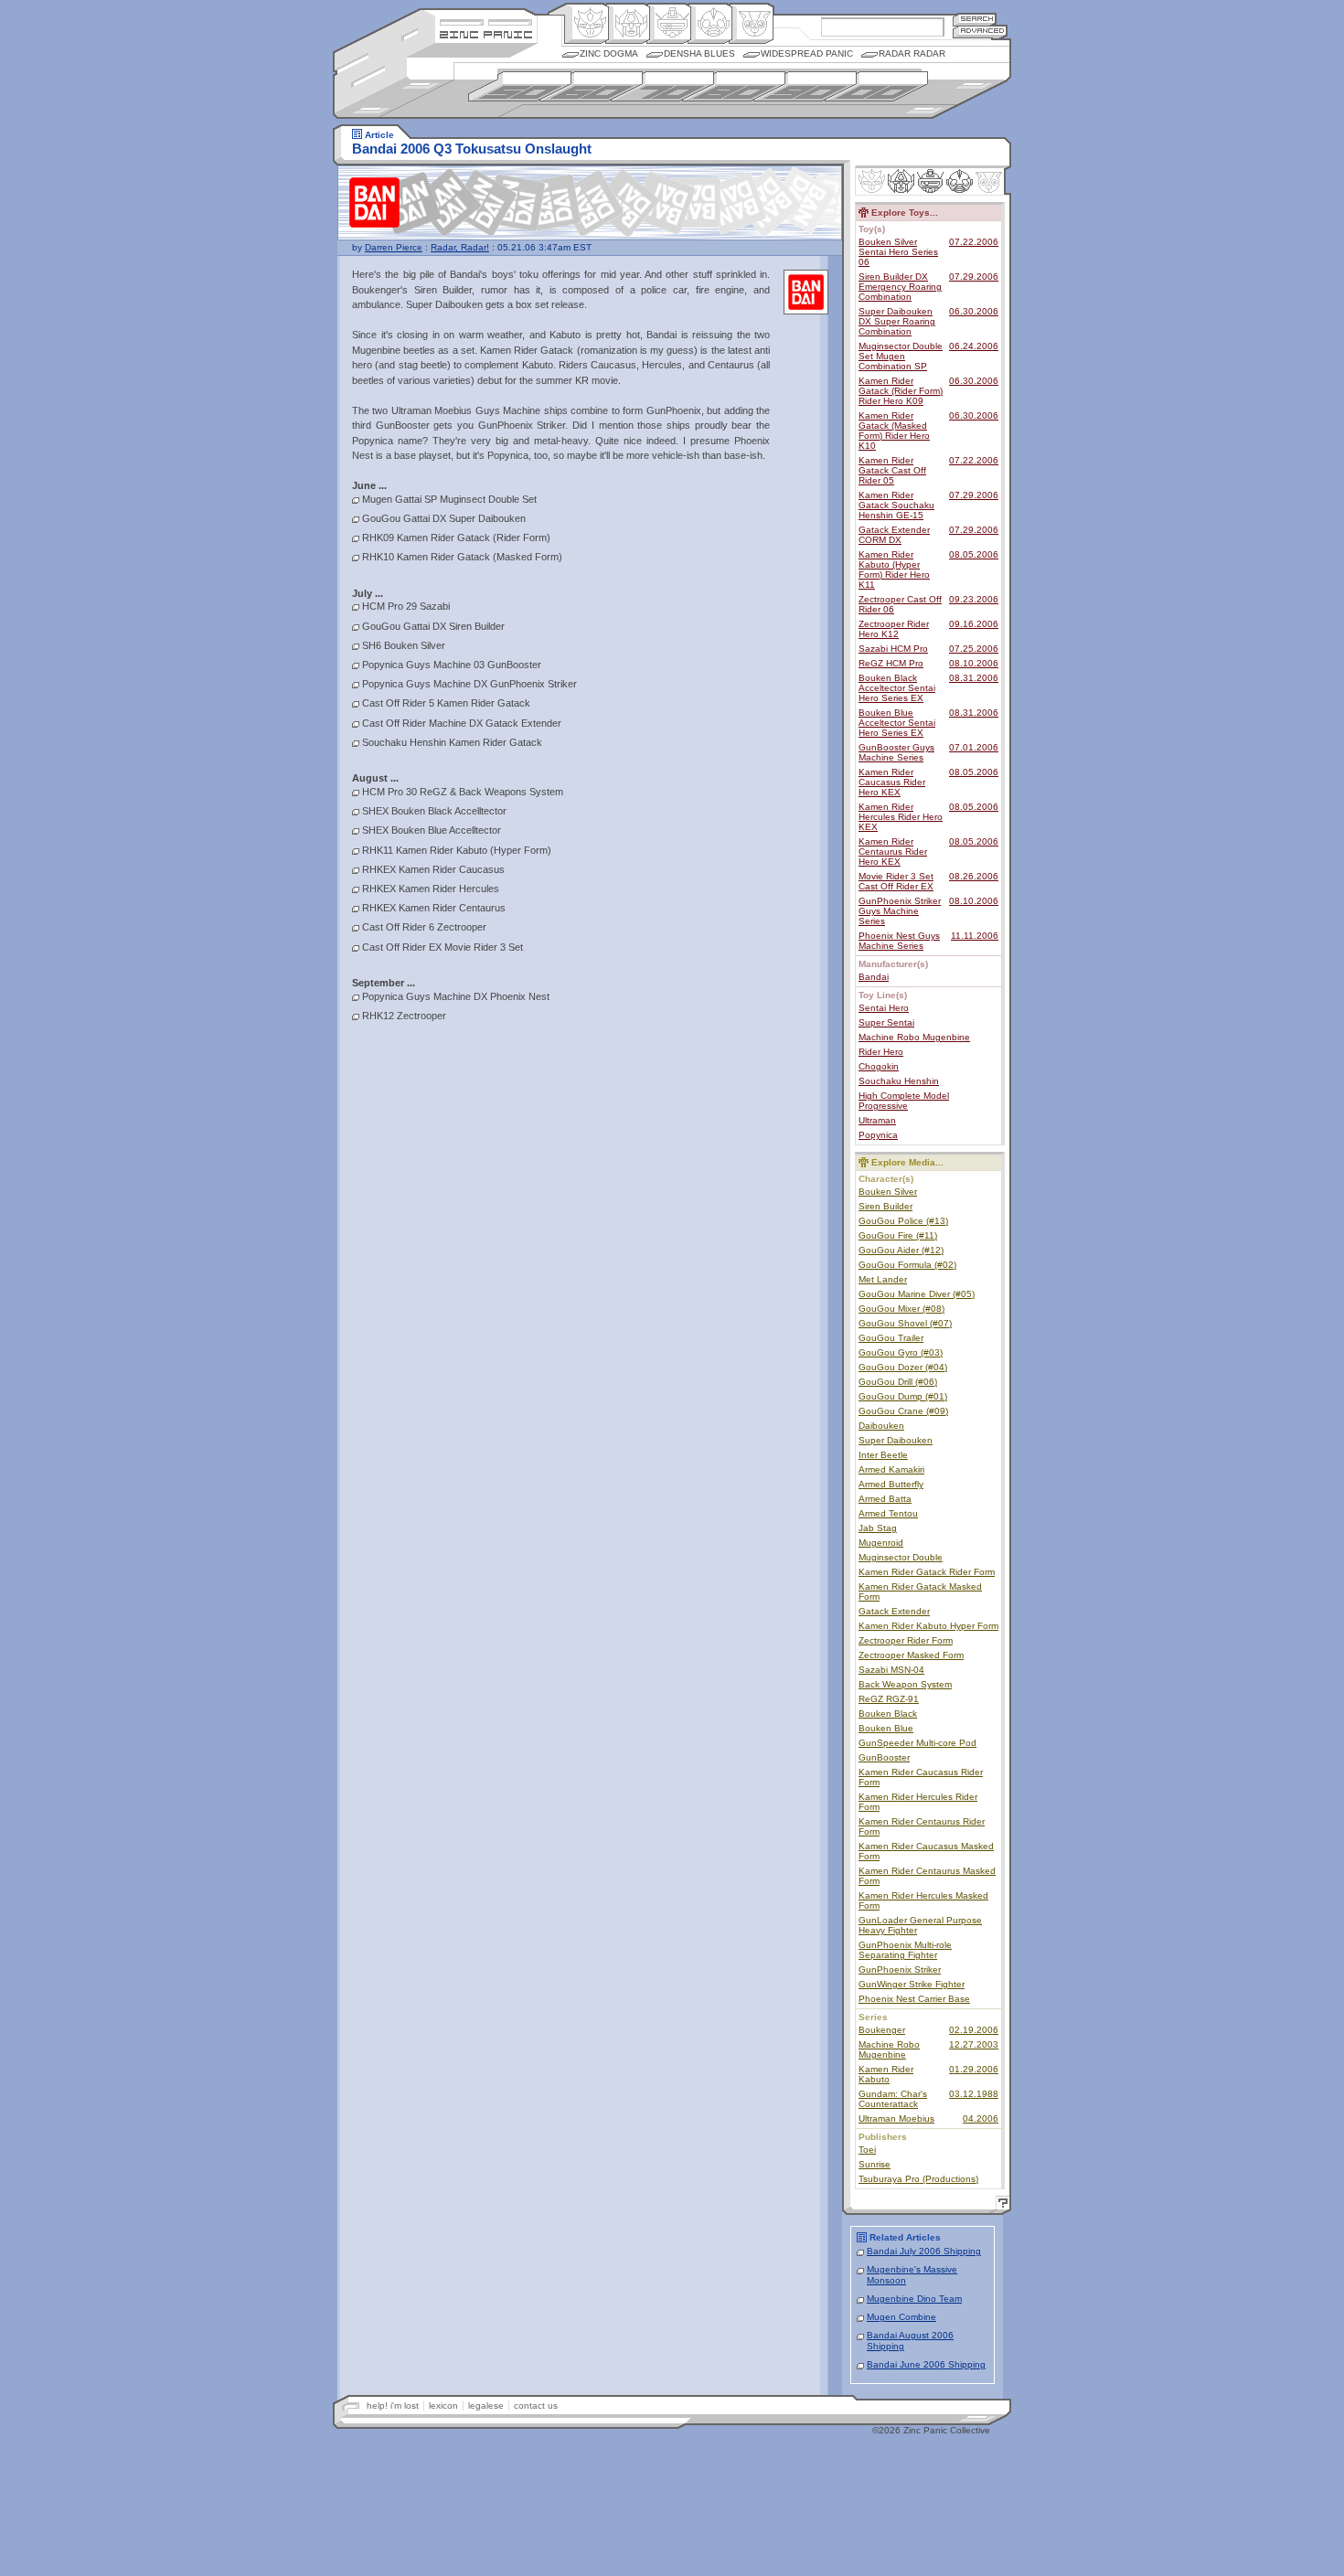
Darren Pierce (394, 247)
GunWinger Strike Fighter (912, 1984)
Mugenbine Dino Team (914, 2299)
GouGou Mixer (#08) (901, 1309)
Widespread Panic (807, 53)
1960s (591, 86)
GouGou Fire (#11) (898, 1235)
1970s (662, 86)
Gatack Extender (894, 1611)
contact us (536, 2406)
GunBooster (884, 1757)
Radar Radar (912, 53)
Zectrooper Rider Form (906, 1640)
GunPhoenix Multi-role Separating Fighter (905, 1950)
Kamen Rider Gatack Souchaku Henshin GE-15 (896, 505)
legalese (486, 2406)
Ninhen (960, 181)
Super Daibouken (896, 1440)
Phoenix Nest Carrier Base (914, 1999)
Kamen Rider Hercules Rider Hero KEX (901, 817)
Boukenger (882, 2030)
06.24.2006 (974, 346)
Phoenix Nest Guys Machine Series (899, 941)
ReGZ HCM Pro (891, 663)
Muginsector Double (901, 1557)
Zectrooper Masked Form (911, 1655)
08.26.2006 (974, 876)
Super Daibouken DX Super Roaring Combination (897, 321)
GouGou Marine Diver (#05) (917, 1294)
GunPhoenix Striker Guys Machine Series (900, 911)
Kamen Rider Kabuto (886, 2074)
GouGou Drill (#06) (898, 1382)
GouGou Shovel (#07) (905, 1323)
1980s (734, 86)
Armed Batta (885, 1499)
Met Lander (883, 1279)
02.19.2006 (974, 2030)
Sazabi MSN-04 (891, 1670)
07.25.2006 (974, 649)
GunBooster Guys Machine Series (896, 752)
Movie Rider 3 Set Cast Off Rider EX (896, 881)
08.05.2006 (974, 554)
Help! (1000, 2205)
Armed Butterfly (891, 1484)
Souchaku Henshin (899, 1081)
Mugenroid (881, 1543)
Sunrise (875, 2164)
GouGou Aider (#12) (901, 1250)
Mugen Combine (901, 2317)
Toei (867, 2150)
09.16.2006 (974, 624)
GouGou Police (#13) (903, 1221)
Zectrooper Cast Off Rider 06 (900, 604)
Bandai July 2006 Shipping (924, 2251)
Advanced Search (980, 32)
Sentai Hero (884, 1008)
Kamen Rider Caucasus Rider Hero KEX (892, 782)
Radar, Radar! (460, 247)
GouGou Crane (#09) (903, 1411)
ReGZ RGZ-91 (889, 1699)
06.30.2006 (974, 311)
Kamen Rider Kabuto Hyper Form (928, 1626)
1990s (805, 86)
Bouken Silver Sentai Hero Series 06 (898, 252)
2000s (876, 86)
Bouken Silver (888, 1192)
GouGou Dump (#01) (903, 1396)
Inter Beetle (883, 1455)
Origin (587, 24)
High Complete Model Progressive (904, 1101)
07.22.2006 (974, 242)
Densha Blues (699, 53)
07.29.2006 (974, 277)
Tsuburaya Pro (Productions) (918, 2179)
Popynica (878, 1135)
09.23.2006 (974, 599)
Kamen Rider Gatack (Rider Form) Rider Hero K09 (901, 391)
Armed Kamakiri (891, 1469)
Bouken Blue (886, 1728)
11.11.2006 (975, 936)
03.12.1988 (974, 2094)
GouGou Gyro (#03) (901, 1352)
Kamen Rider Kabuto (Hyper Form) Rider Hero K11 (894, 569)
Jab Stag (878, 1528)
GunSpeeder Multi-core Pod (917, 1743)
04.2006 (981, 2118)
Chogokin (879, 1066)
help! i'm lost (393, 2406)
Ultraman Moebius (896, 2118)
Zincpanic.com (486, 33)
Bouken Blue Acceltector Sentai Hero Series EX (897, 723)
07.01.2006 (974, 747)
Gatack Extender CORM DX (894, 535)
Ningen (710, 24)
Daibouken (881, 1426)
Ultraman (877, 1120)
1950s (520, 86)
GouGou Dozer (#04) (903, 1367)
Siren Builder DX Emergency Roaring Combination (900, 287)
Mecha (669, 24)
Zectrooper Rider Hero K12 (894, 629)
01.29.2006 (974, 2069)
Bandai (874, 977)
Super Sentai (886, 1022)
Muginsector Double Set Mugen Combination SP (901, 356)
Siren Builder (885, 1206)
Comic (751, 24)
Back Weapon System (905, 1684)
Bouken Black (888, 1714)
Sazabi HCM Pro (893, 649)
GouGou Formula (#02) (907, 1265)
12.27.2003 (974, 2044)
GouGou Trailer (891, 1338)
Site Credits (486, 21)
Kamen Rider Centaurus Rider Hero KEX (893, 852)
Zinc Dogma (609, 53)
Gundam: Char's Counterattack (893, 2099)
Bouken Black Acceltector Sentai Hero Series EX (897, 688)
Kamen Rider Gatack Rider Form (927, 1572)
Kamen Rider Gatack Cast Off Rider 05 (892, 470)
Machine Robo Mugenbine (914, 1037)
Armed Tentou (888, 1513)
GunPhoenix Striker (900, 1969)
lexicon (443, 2406)
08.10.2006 (974, 663)
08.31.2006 (974, 678)
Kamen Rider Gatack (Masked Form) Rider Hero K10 (894, 431)
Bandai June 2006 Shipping (926, 2364)
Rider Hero (881, 1052)
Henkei (628, 24)
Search (975, 19)
